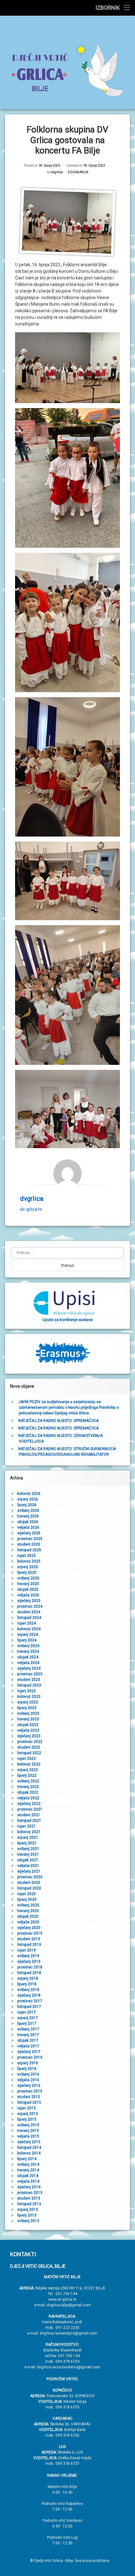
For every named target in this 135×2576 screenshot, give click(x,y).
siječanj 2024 (29, 1668)
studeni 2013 (29, 2198)
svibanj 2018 (28, 1990)
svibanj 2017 (28, 2029)
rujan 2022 (27, 1759)
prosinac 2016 (30, 2057)
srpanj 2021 (28, 1837)
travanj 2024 (28, 1651)
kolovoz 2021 (29, 1832)
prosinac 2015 (30, 2091)
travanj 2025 (28, 1584)
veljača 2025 (28, 1595)
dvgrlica (57, 172)
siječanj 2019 (29, 1962)
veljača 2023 (28, 1730)
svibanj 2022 (28, 1781)
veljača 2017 (28, 2046)
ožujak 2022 (28, 1792)
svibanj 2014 (28, 2164)
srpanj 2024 (28, 1635)
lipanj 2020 (27, 1900)
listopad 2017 (29, 2007)
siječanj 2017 (29, 2052)
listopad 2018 (29, 1973)
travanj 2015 (28, 2131)
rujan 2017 (27, 2012)
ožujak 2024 (28, 1657)
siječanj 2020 (29, 1928)
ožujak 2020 (28, 1916)
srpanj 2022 (28, 1770)
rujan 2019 (27, 1950)
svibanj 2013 (28, 2221)
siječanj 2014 (29, 2187)
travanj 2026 (28, 1516)
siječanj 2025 (29, 1601)
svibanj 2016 (28, 2074)
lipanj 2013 (27, 2215)
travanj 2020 (28, 1911)
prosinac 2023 (30, 1674)
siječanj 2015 (29, 2142)
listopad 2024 (29, 1618)
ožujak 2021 (28, 1860)
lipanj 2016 (27, 2069)
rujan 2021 (27, 1826)
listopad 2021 (29, 1821)
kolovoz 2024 (29, 1629)
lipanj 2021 (27, 1843)
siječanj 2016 (29, 2086)
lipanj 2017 (27, 2024)
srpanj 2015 (28, 2114)
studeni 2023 (29, 1680)
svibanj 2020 (28, 1905)
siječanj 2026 (29, 1533)
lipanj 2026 (27, 1505)
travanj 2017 (28, 2035)
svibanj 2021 (28, 1849)
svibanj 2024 (28, 1646)
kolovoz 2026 (29, 1494)
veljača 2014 (28, 2181)
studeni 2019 (29, 1939)
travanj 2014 (28, 2170)
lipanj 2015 (27, 2119)
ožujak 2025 (28, 1589)
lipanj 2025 (27, 1573)
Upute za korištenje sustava (67, 1320)
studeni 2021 (29, 1815)
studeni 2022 (29, 1747)
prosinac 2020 (30, 1877)
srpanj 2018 (28, 1978)
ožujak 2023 (28, 1725)
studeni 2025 (29, 1544)
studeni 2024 (29, 1612)
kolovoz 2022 (29, 1764)
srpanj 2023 (28, 1702)
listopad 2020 (29, 1888)
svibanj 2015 (28, 2125)
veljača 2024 (28, 1663)
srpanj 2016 (28, 2063)
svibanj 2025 (28, 1578)
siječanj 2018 (29, 1995)
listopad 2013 (29, 2204)
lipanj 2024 (27, 1640)
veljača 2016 (28, 2080)
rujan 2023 (27, 1691)
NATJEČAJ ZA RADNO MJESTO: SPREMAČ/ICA (58, 1421)
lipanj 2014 (27, 2159)
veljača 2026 (28, 1527)
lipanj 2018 (27, 1984)
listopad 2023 (29, 1685)
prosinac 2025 (30, 1539)
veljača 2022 (28, 1798)
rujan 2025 (27, 1556)
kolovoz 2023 (29, 1697)
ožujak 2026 (28, 1522)
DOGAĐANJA (78, 172)
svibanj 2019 (28, 1956)
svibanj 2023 (28, 1713)
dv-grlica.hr (31, 1209)
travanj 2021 (28, 1854)
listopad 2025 (29, 1550)
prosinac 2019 (30, 1933)
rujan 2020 (27, 1894)
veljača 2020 (28, 1922)
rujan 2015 (27, 2108)
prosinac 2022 (30, 1742)
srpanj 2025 (28, 1567)
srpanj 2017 (28, 2018)
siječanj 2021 (29, 1871)
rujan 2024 (27, 1623)
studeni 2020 (29, 1883)
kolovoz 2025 (29, 1561)
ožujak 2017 (28, 2040)
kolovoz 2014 (29, 2153)
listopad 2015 (29, 2102)
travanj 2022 (28, 1787)
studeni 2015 (29, 2097)
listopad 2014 (29, 2148)
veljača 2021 (28, 1866)
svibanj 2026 (28, 1511)
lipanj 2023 (27, 1708)
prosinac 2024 (30, 1606)
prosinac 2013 (30, 2193)
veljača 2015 (28, 2136)
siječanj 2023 (29, 1736)
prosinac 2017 (30, 2001)
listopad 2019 (29, 1945)
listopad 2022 (29, 1753)
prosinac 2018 (30, 1967)
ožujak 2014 (28, 2176)
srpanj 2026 (28, 1499)
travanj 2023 (28, 1719)
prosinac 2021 (30, 1809)
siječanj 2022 (29, 1804)
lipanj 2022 (27, 1775)
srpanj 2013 (28, 2210)
